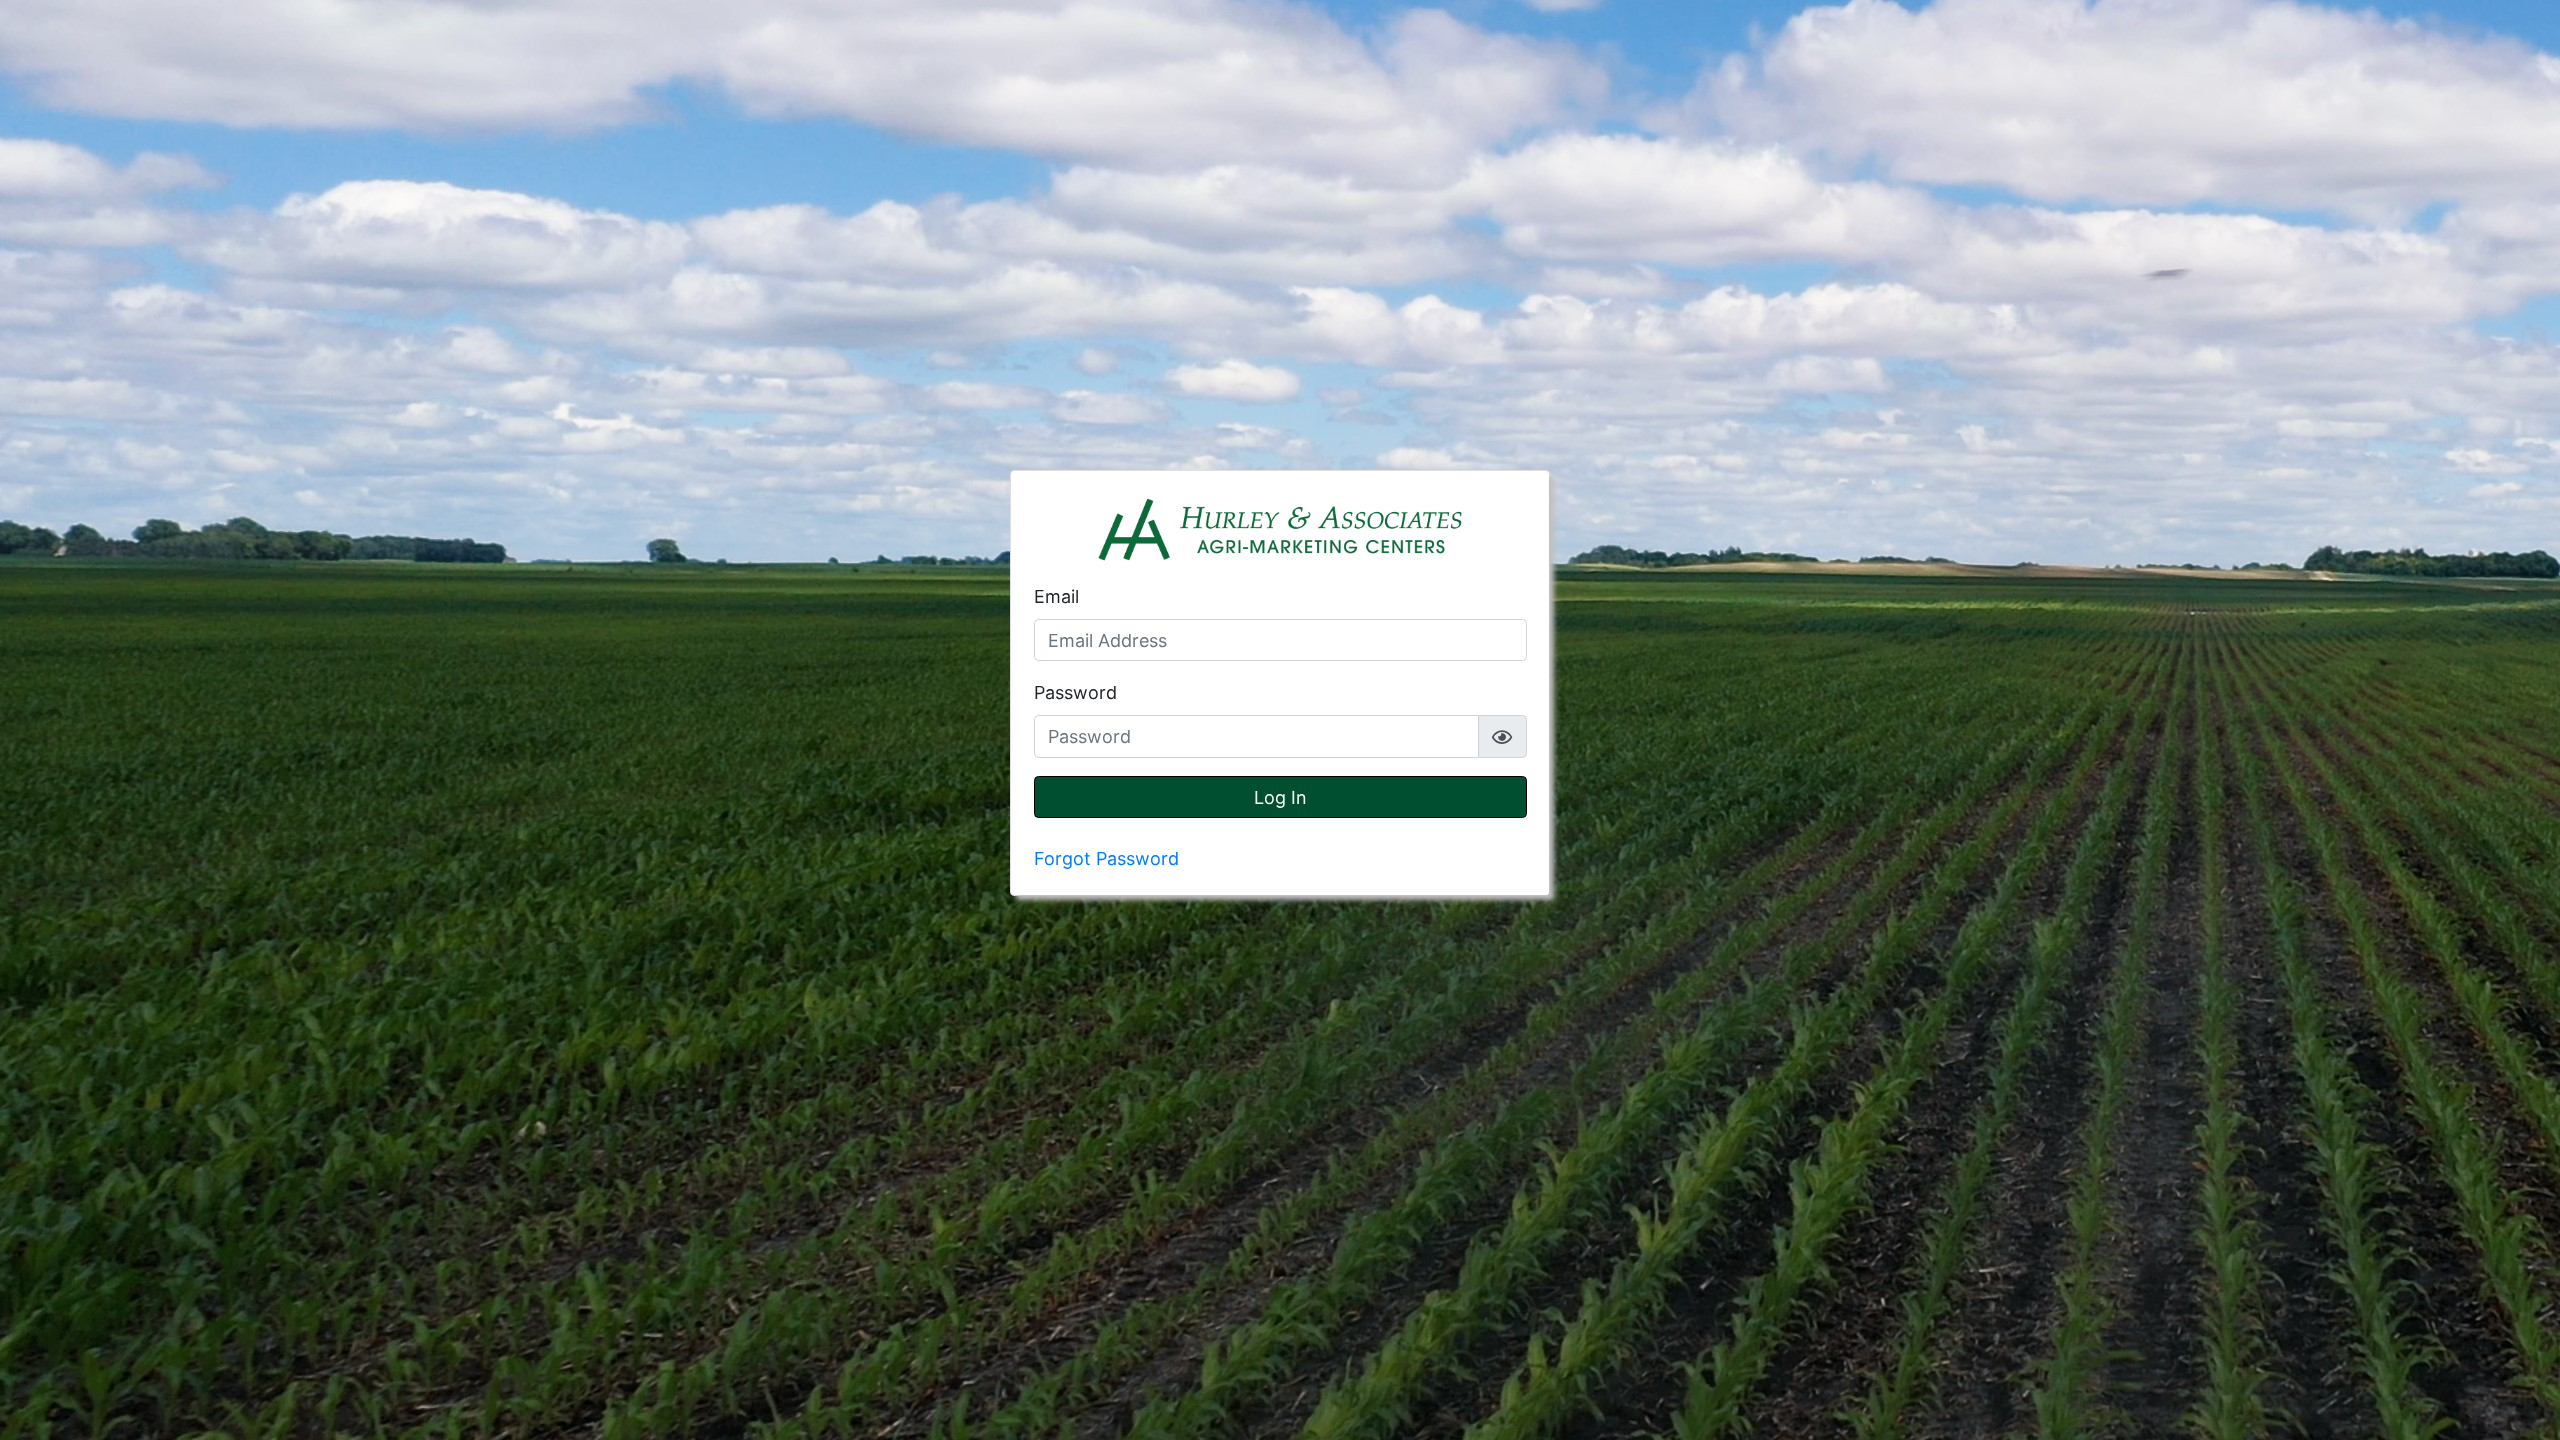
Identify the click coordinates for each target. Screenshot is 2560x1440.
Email (1056, 596)
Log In (1280, 797)
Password (1075, 692)
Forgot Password (1106, 858)
